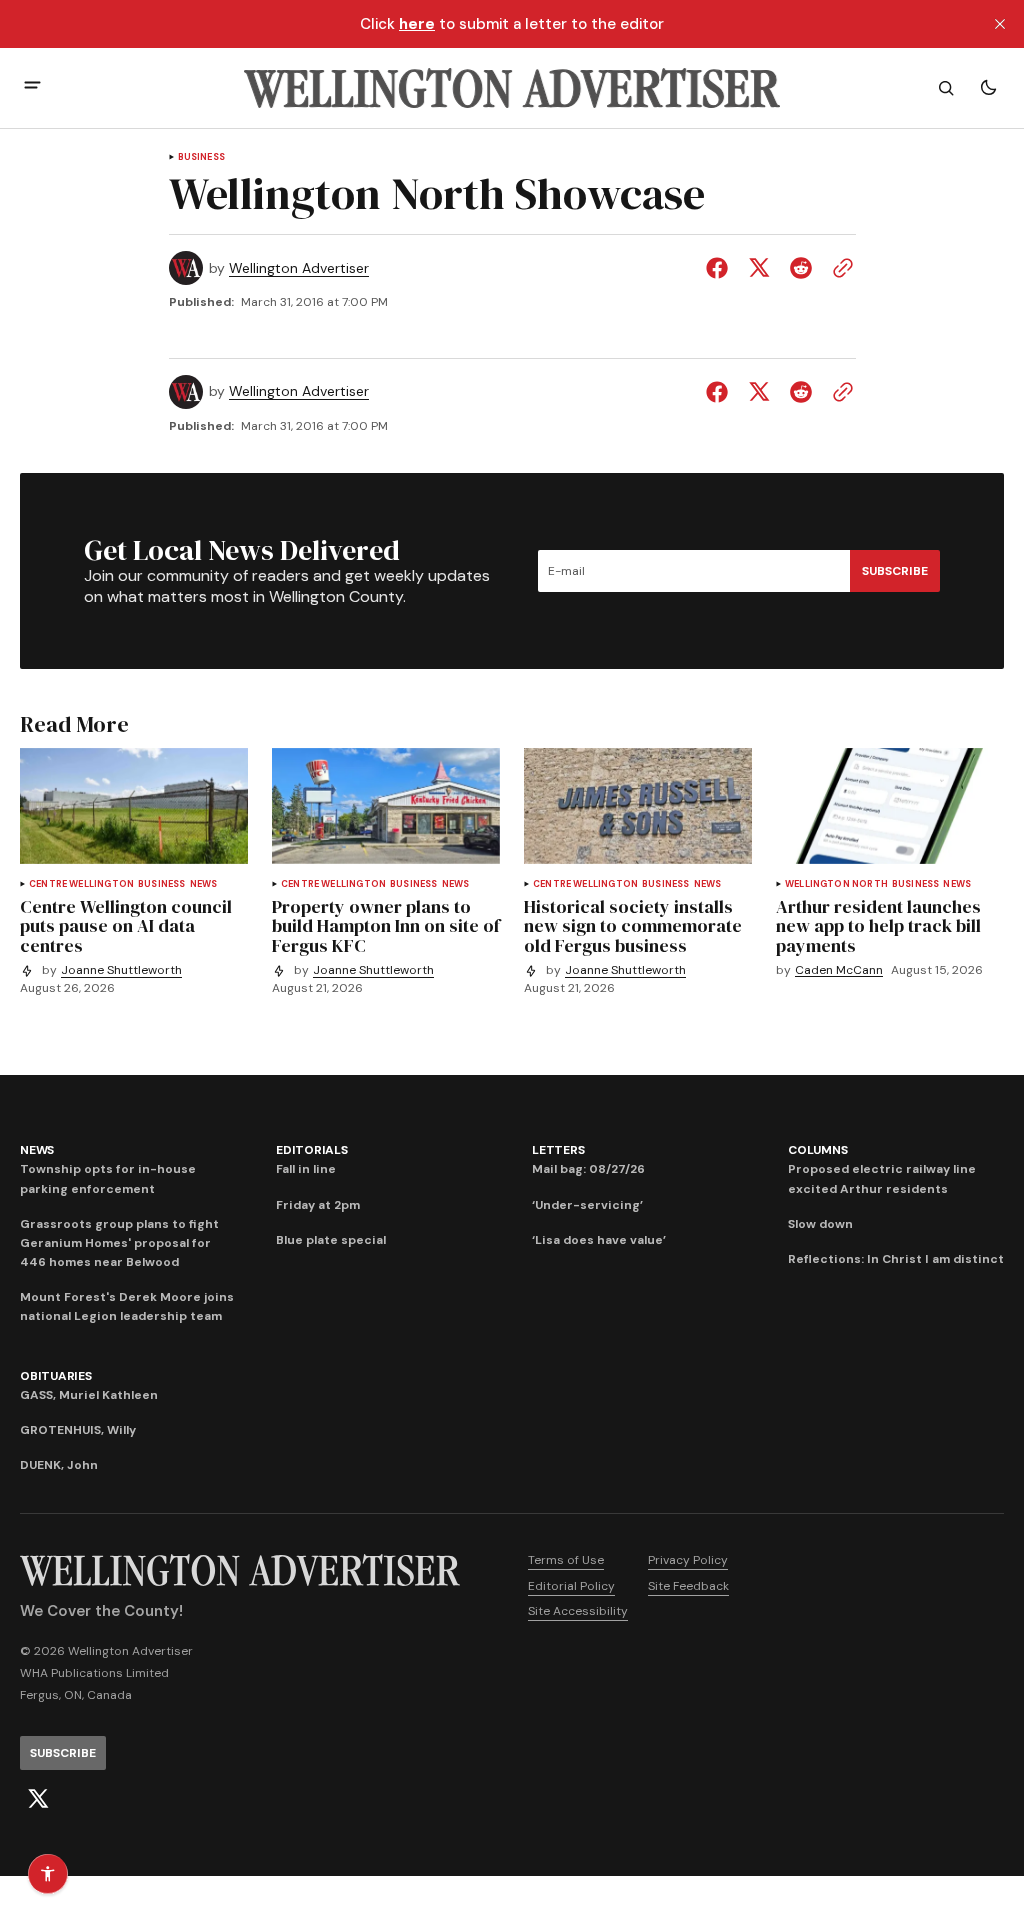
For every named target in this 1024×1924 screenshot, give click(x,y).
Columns (817, 1150)
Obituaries (56, 1376)
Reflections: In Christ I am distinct (896, 1259)
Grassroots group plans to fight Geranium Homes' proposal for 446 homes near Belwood (119, 1243)
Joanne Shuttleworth (121, 970)
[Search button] (946, 88)
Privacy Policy (688, 1560)
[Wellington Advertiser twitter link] (38, 1799)
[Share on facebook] (721, 268)
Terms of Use (566, 1560)
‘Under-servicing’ (587, 1205)
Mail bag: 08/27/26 (588, 1169)
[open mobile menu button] (32, 87)
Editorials (312, 1150)
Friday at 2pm (318, 1205)
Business (201, 157)
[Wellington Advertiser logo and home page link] (512, 88)
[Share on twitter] (759, 268)
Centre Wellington (81, 884)
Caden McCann (839, 970)
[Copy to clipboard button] (839, 268)
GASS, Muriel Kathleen (89, 1395)
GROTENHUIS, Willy (78, 1430)
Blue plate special (331, 1240)
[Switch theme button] (988, 88)
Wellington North (836, 884)
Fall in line (306, 1169)
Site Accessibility (578, 1611)
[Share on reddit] (801, 268)
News (204, 884)
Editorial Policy (571, 1586)
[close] (1000, 24)
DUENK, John (59, 1465)
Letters (558, 1150)
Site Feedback (688, 1586)
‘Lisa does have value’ (599, 1240)
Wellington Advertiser (299, 268)
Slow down (820, 1224)
